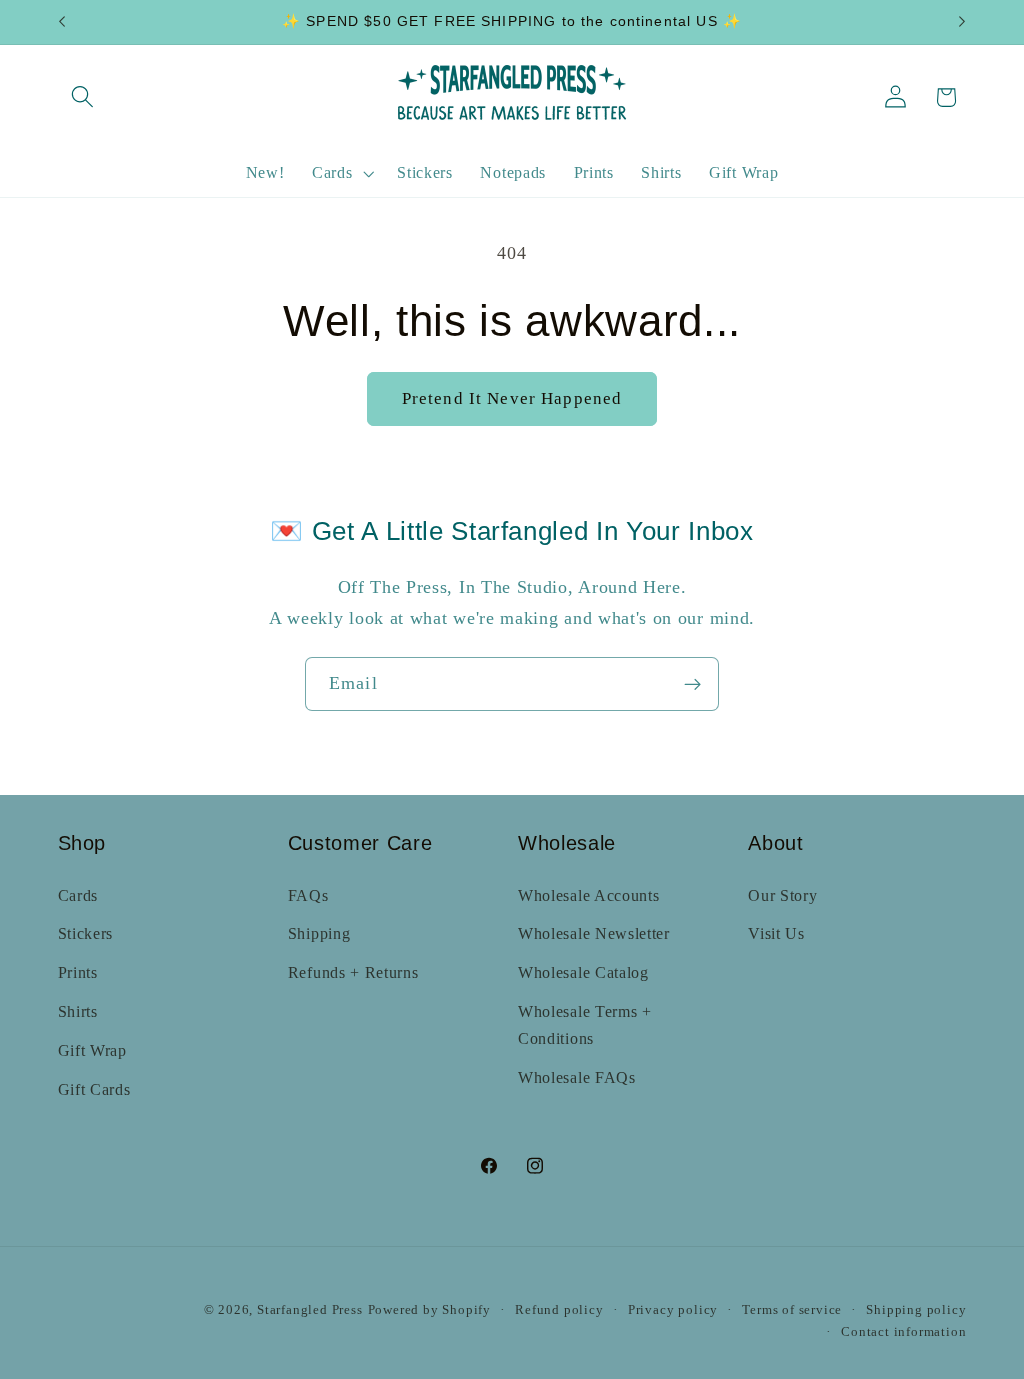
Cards (78, 895)
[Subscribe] (692, 684)
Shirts (78, 1011)
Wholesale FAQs (577, 1077)
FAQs (308, 895)
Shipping (319, 933)
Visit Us (776, 933)
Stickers (86, 933)
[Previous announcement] (62, 22)
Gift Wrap (92, 1050)
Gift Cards (94, 1089)
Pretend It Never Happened (512, 398)
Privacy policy (673, 1310)
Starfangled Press (310, 1310)
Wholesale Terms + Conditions (585, 1025)
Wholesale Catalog (583, 972)
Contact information (903, 1332)
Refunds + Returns (353, 972)
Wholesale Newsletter (594, 933)
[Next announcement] (962, 22)
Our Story (782, 895)
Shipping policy (916, 1310)
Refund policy (559, 1310)
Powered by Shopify (430, 1310)
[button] (83, 97)
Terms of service (792, 1310)
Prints (78, 972)
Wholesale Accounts (588, 895)
